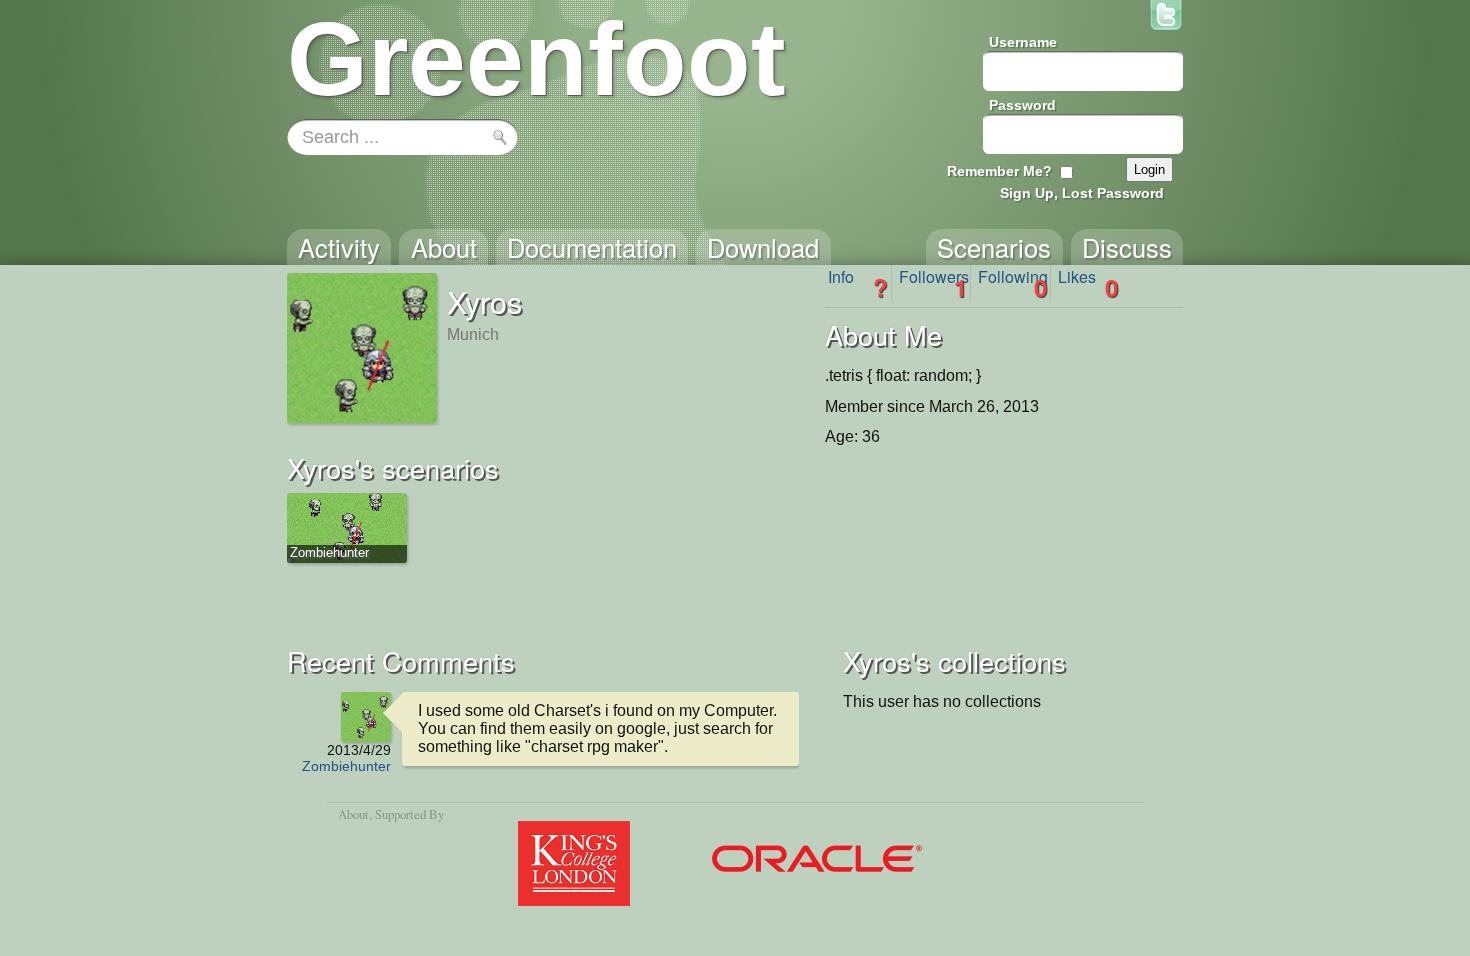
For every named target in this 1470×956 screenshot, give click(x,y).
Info (858, 283)
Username (1023, 42)
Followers (934, 283)
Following (1013, 283)
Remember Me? (999, 171)
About (353, 814)
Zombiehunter (346, 766)
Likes (1088, 283)
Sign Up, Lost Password (1082, 193)
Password (1022, 105)
